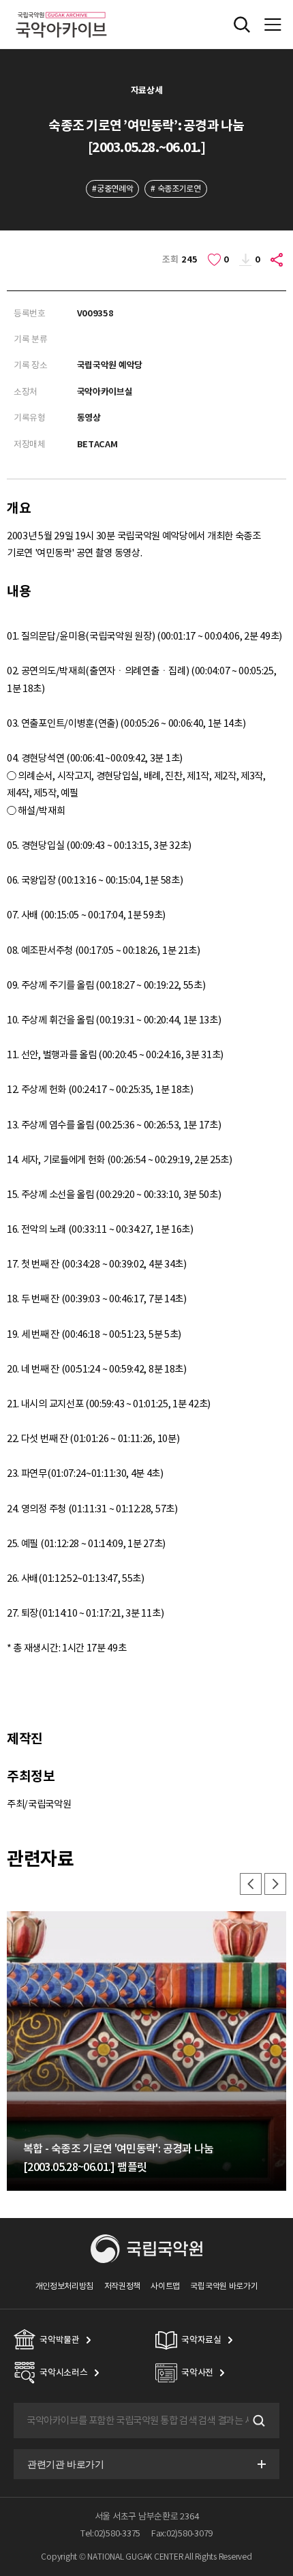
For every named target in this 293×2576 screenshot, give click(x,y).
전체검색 (242, 25)
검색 (258, 2421)
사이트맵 (165, 2286)
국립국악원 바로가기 (224, 2286)
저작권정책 (122, 2286)
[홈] (61, 10)
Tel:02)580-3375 (110, 2533)
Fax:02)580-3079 (182, 2533)
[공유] (277, 260)
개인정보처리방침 (65, 2286)
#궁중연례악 (112, 189)
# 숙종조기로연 (176, 189)
